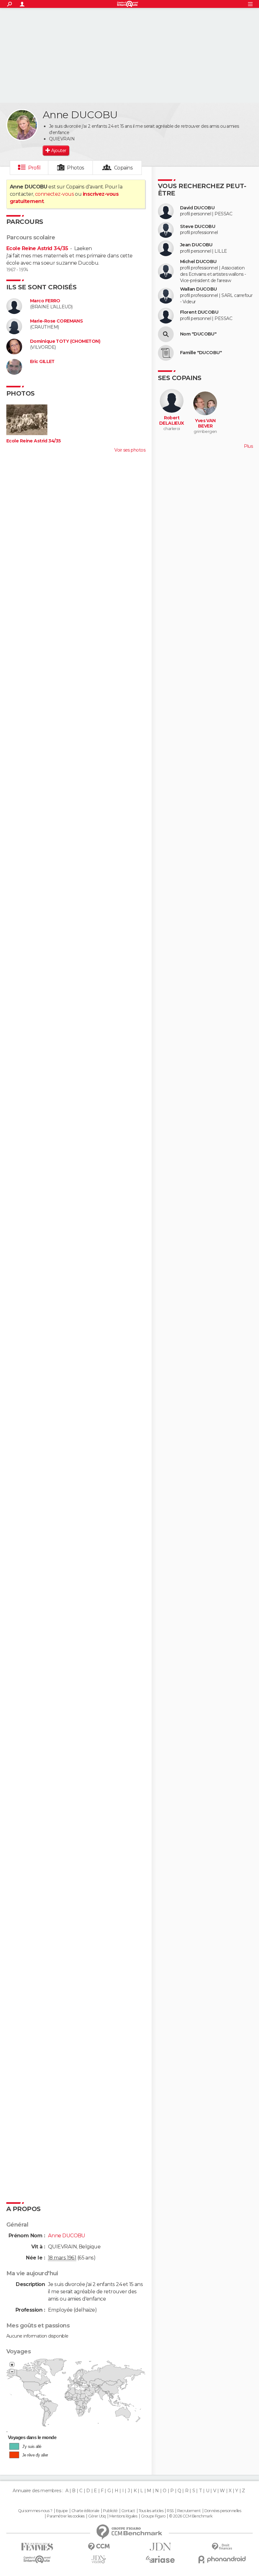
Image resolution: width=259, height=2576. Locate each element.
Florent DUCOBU (199, 312)
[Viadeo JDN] (99, 2559)
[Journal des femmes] (37, 2547)
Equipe (62, 2511)
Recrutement (189, 2511)
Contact (128, 2511)
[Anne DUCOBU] (22, 125)
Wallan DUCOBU (199, 289)
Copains (123, 168)
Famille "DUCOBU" (201, 353)
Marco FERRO (45, 301)
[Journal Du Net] (160, 2547)
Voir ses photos (130, 450)
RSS (170, 2511)
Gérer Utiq (97, 2516)
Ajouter (59, 151)
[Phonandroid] (222, 2559)
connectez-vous (54, 194)
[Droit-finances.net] (222, 2547)
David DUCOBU (197, 208)
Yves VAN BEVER (205, 424)
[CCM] (99, 2547)
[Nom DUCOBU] (166, 334)
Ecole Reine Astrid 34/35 (37, 248)
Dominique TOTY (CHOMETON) (65, 341)
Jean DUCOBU (196, 245)
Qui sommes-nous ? (35, 2511)
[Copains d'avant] (37, 2559)
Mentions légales (123, 2516)
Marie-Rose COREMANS (56, 321)
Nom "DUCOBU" (198, 334)
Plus (248, 446)
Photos (76, 168)
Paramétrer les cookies (66, 2516)
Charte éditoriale (85, 2511)
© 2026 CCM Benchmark (191, 2516)
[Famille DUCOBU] (166, 353)
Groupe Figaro (153, 2516)
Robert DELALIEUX (172, 421)
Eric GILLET (42, 362)
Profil (34, 168)
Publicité (110, 2511)
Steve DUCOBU (198, 227)
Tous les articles (151, 2511)
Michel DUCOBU (198, 262)
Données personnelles (223, 2511)
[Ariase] (160, 2559)
